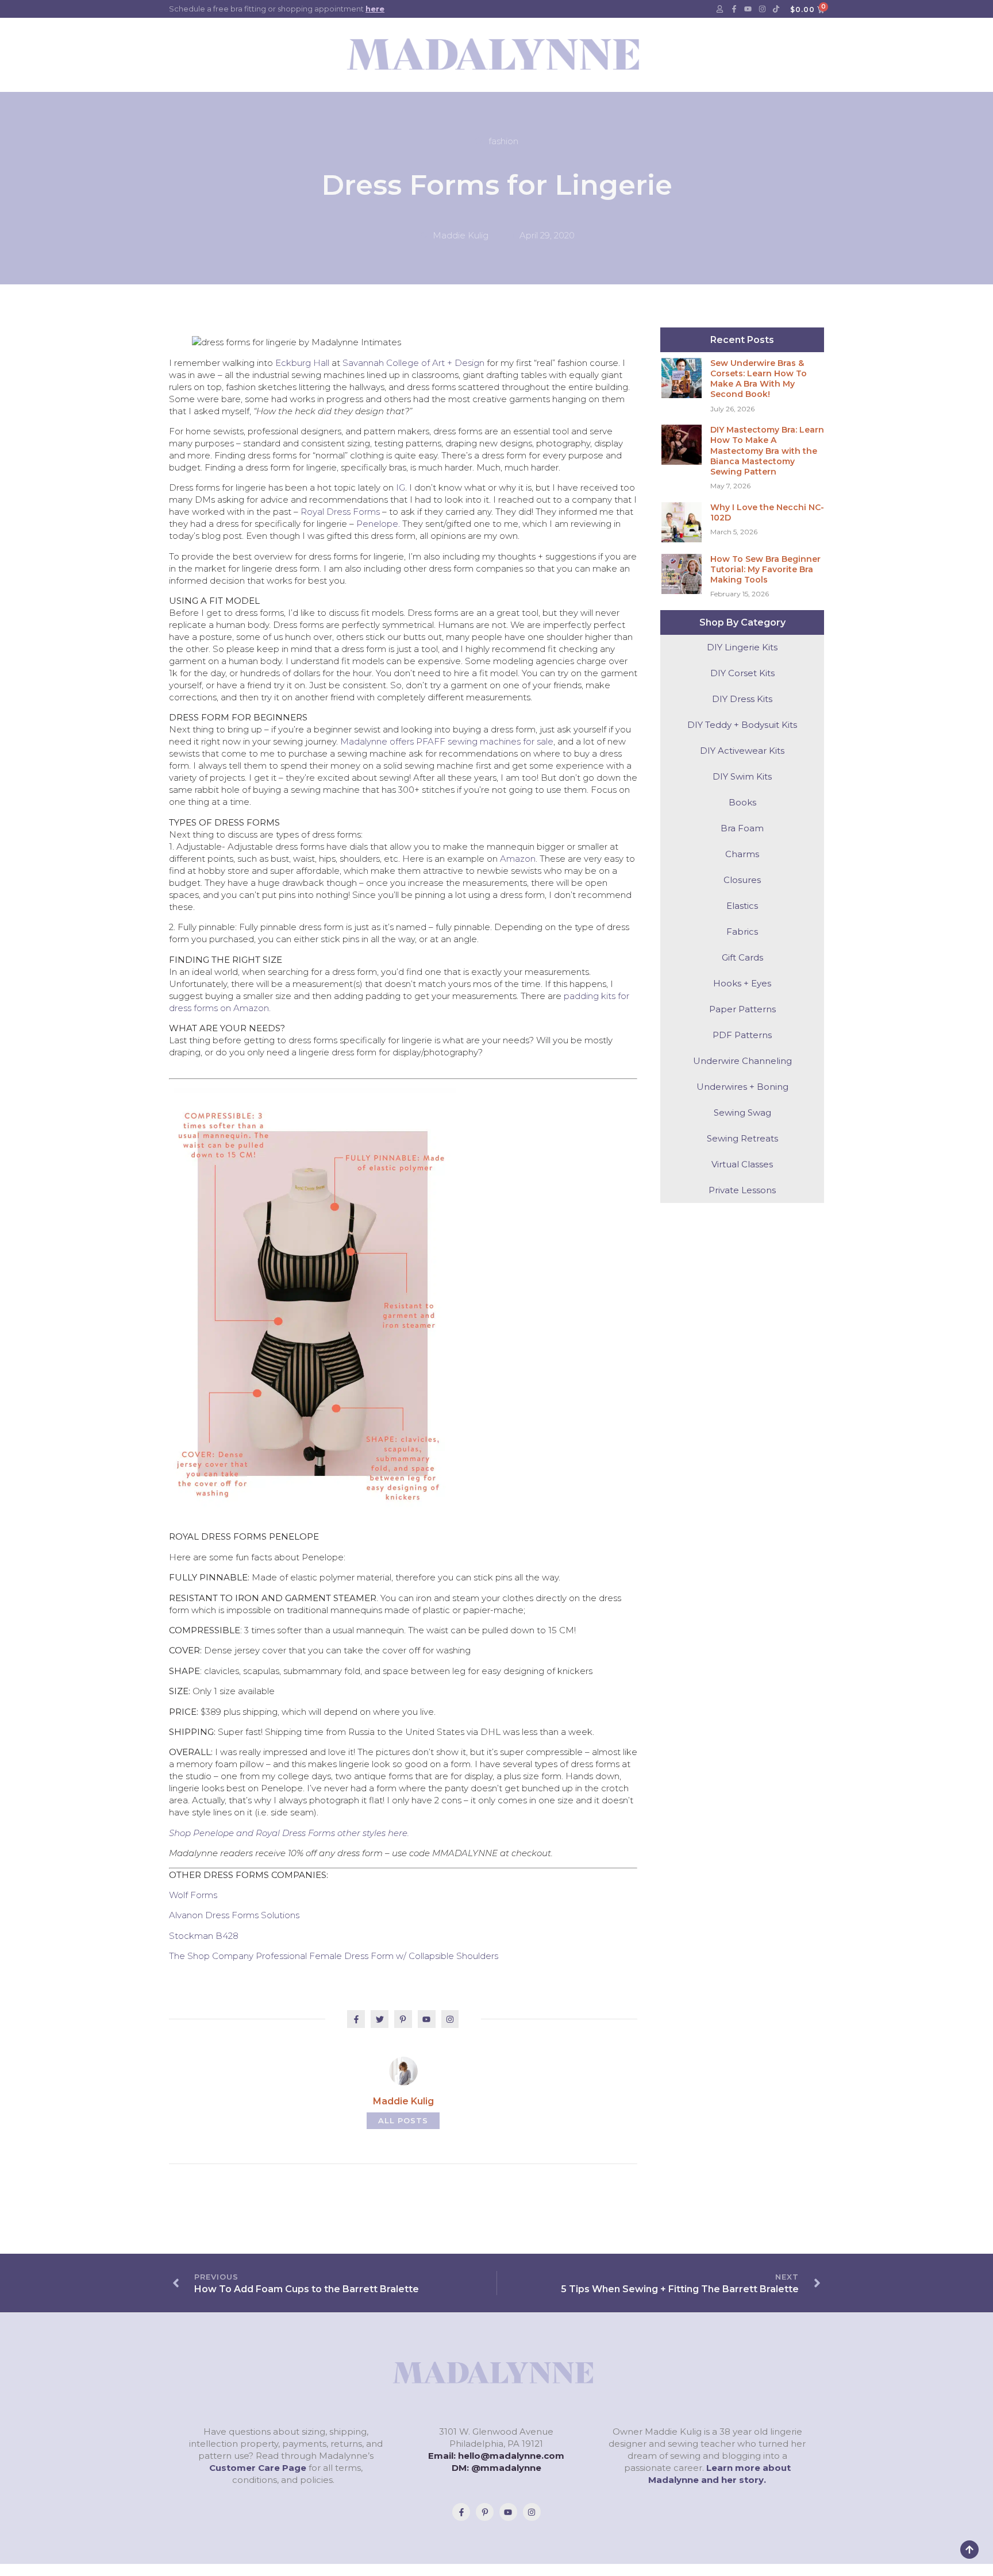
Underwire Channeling (742, 1061)
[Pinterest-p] (485, 2512)
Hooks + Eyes (742, 983)
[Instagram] (762, 9)
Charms (742, 854)
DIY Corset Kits (742, 673)
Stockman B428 (204, 1936)
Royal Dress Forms (340, 512)
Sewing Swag (742, 1112)
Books (742, 802)
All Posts (403, 2120)
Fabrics (742, 932)
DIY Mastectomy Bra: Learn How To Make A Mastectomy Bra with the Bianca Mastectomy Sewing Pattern (767, 451)
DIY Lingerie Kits (742, 647)
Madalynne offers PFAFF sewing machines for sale (447, 741)
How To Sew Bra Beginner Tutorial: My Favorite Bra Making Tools (765, 569)
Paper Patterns (742, 1009)
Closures (742, 880)
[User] (720, 9)
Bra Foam (742, 828)
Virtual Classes (742, 1164)
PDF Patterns (742, 1035)
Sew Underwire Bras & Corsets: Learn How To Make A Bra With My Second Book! (759, 379)
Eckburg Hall (302, 363)
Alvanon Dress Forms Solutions (234, 1915)
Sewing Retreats (742, 1138)
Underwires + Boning (742, 1087)
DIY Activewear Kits (742, 751)
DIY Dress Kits (742, 699)
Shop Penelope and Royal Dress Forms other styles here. (289, 1833)
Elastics (742, 906)
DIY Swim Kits (742, 776)
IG (401, 487)
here (375, 9)
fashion (503, 141)
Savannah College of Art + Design (413, 363)
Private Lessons (742, 1190)
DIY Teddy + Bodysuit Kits (742, 725)
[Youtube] (748, 9)
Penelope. (378, 524)
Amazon (518, 859)
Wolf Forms (193, 1895)
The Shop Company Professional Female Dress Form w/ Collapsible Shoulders (334, 1956)
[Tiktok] (776, 9)
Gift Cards (742, 957)
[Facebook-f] (734, 9)
